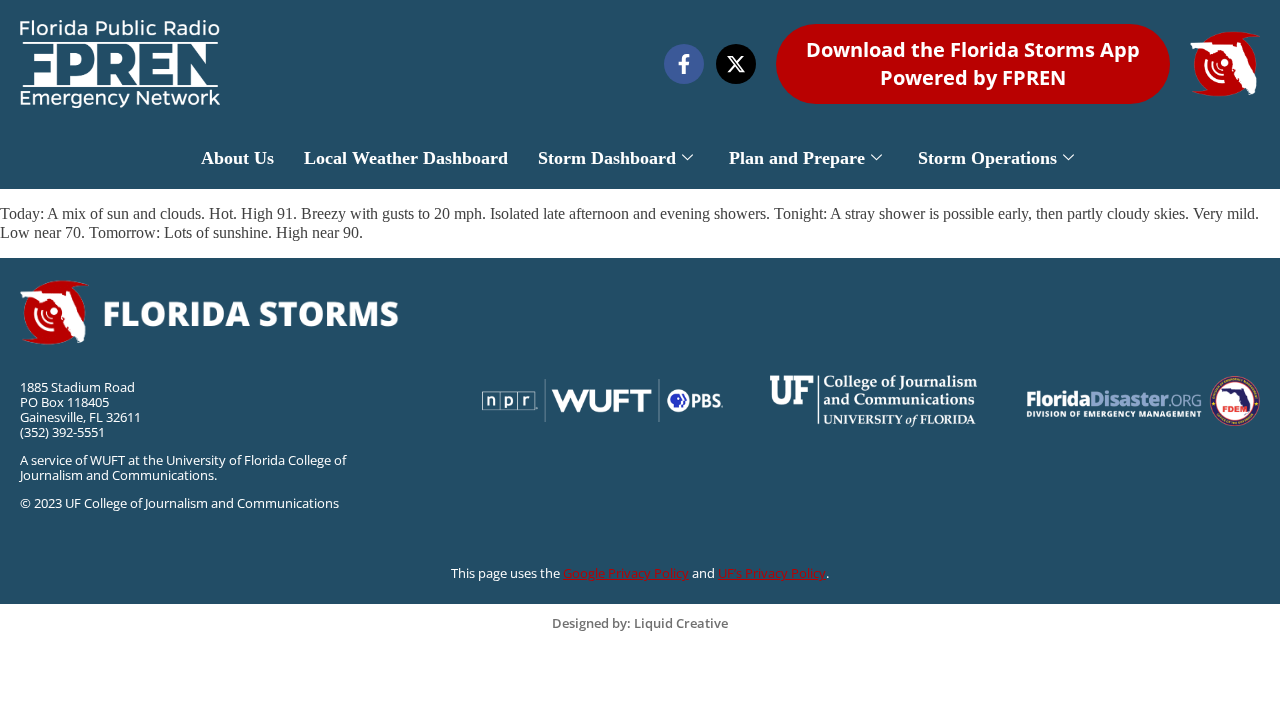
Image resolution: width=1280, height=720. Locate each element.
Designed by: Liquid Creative (640, 623)
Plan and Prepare (797, 158)
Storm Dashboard (607, 158)
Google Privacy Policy (626, 573)
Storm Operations (987, 158)
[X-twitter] (736, 64)
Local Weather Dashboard (406, 158)
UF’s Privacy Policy (772, 573)
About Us (237, 158)
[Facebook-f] (684, 64)
